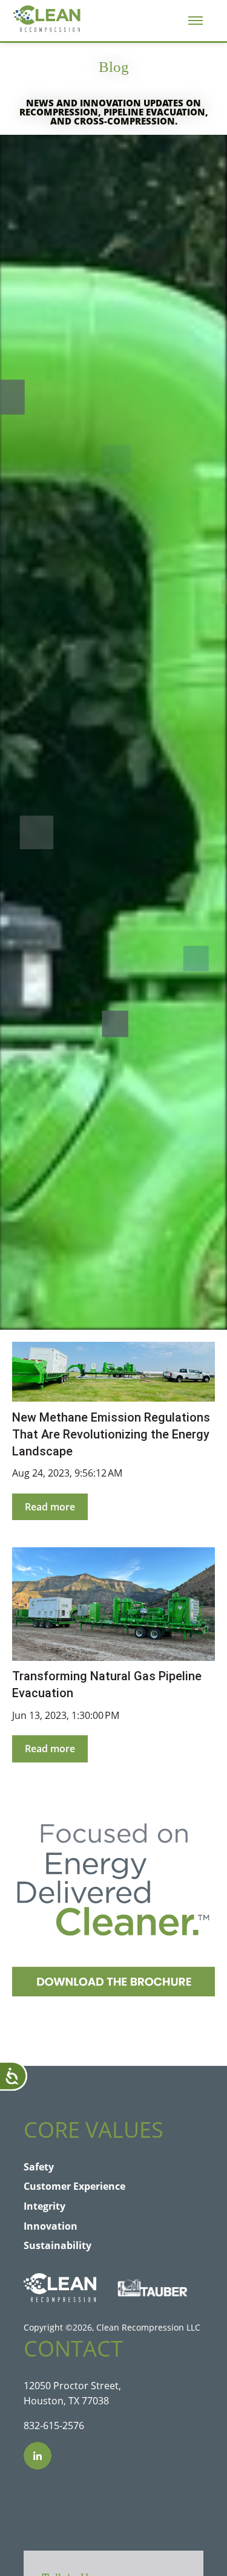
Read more (50, 1507)
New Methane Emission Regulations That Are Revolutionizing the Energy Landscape (111, 1434)
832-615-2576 (54, 2426)
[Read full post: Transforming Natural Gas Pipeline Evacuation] (113, 1604)
